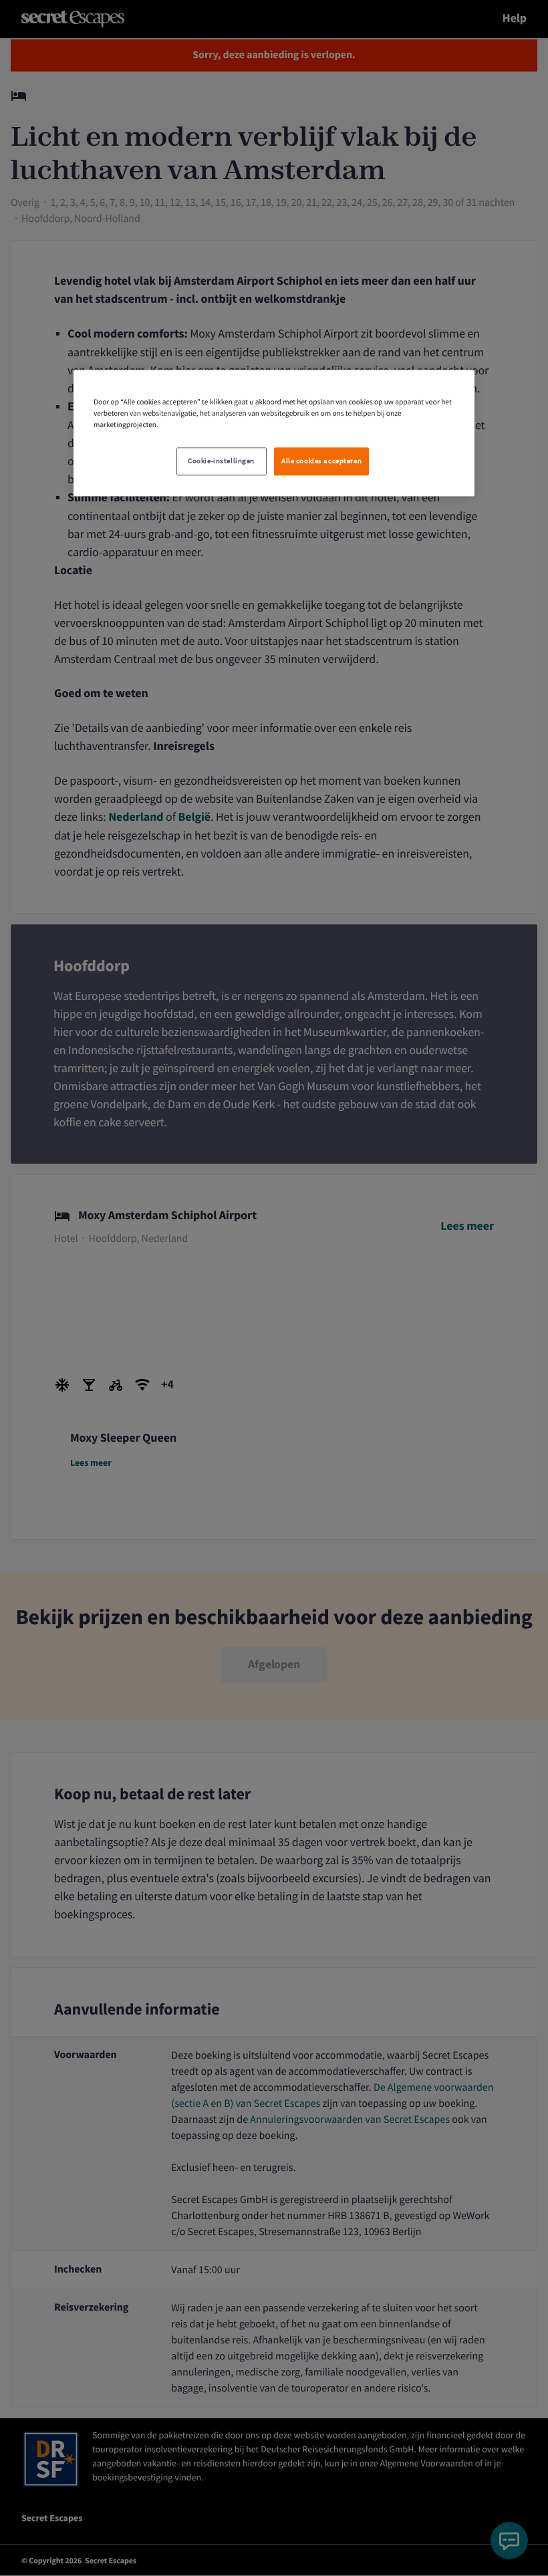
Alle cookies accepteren (321, 462)
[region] (274, 433)
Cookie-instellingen (221, 462)
